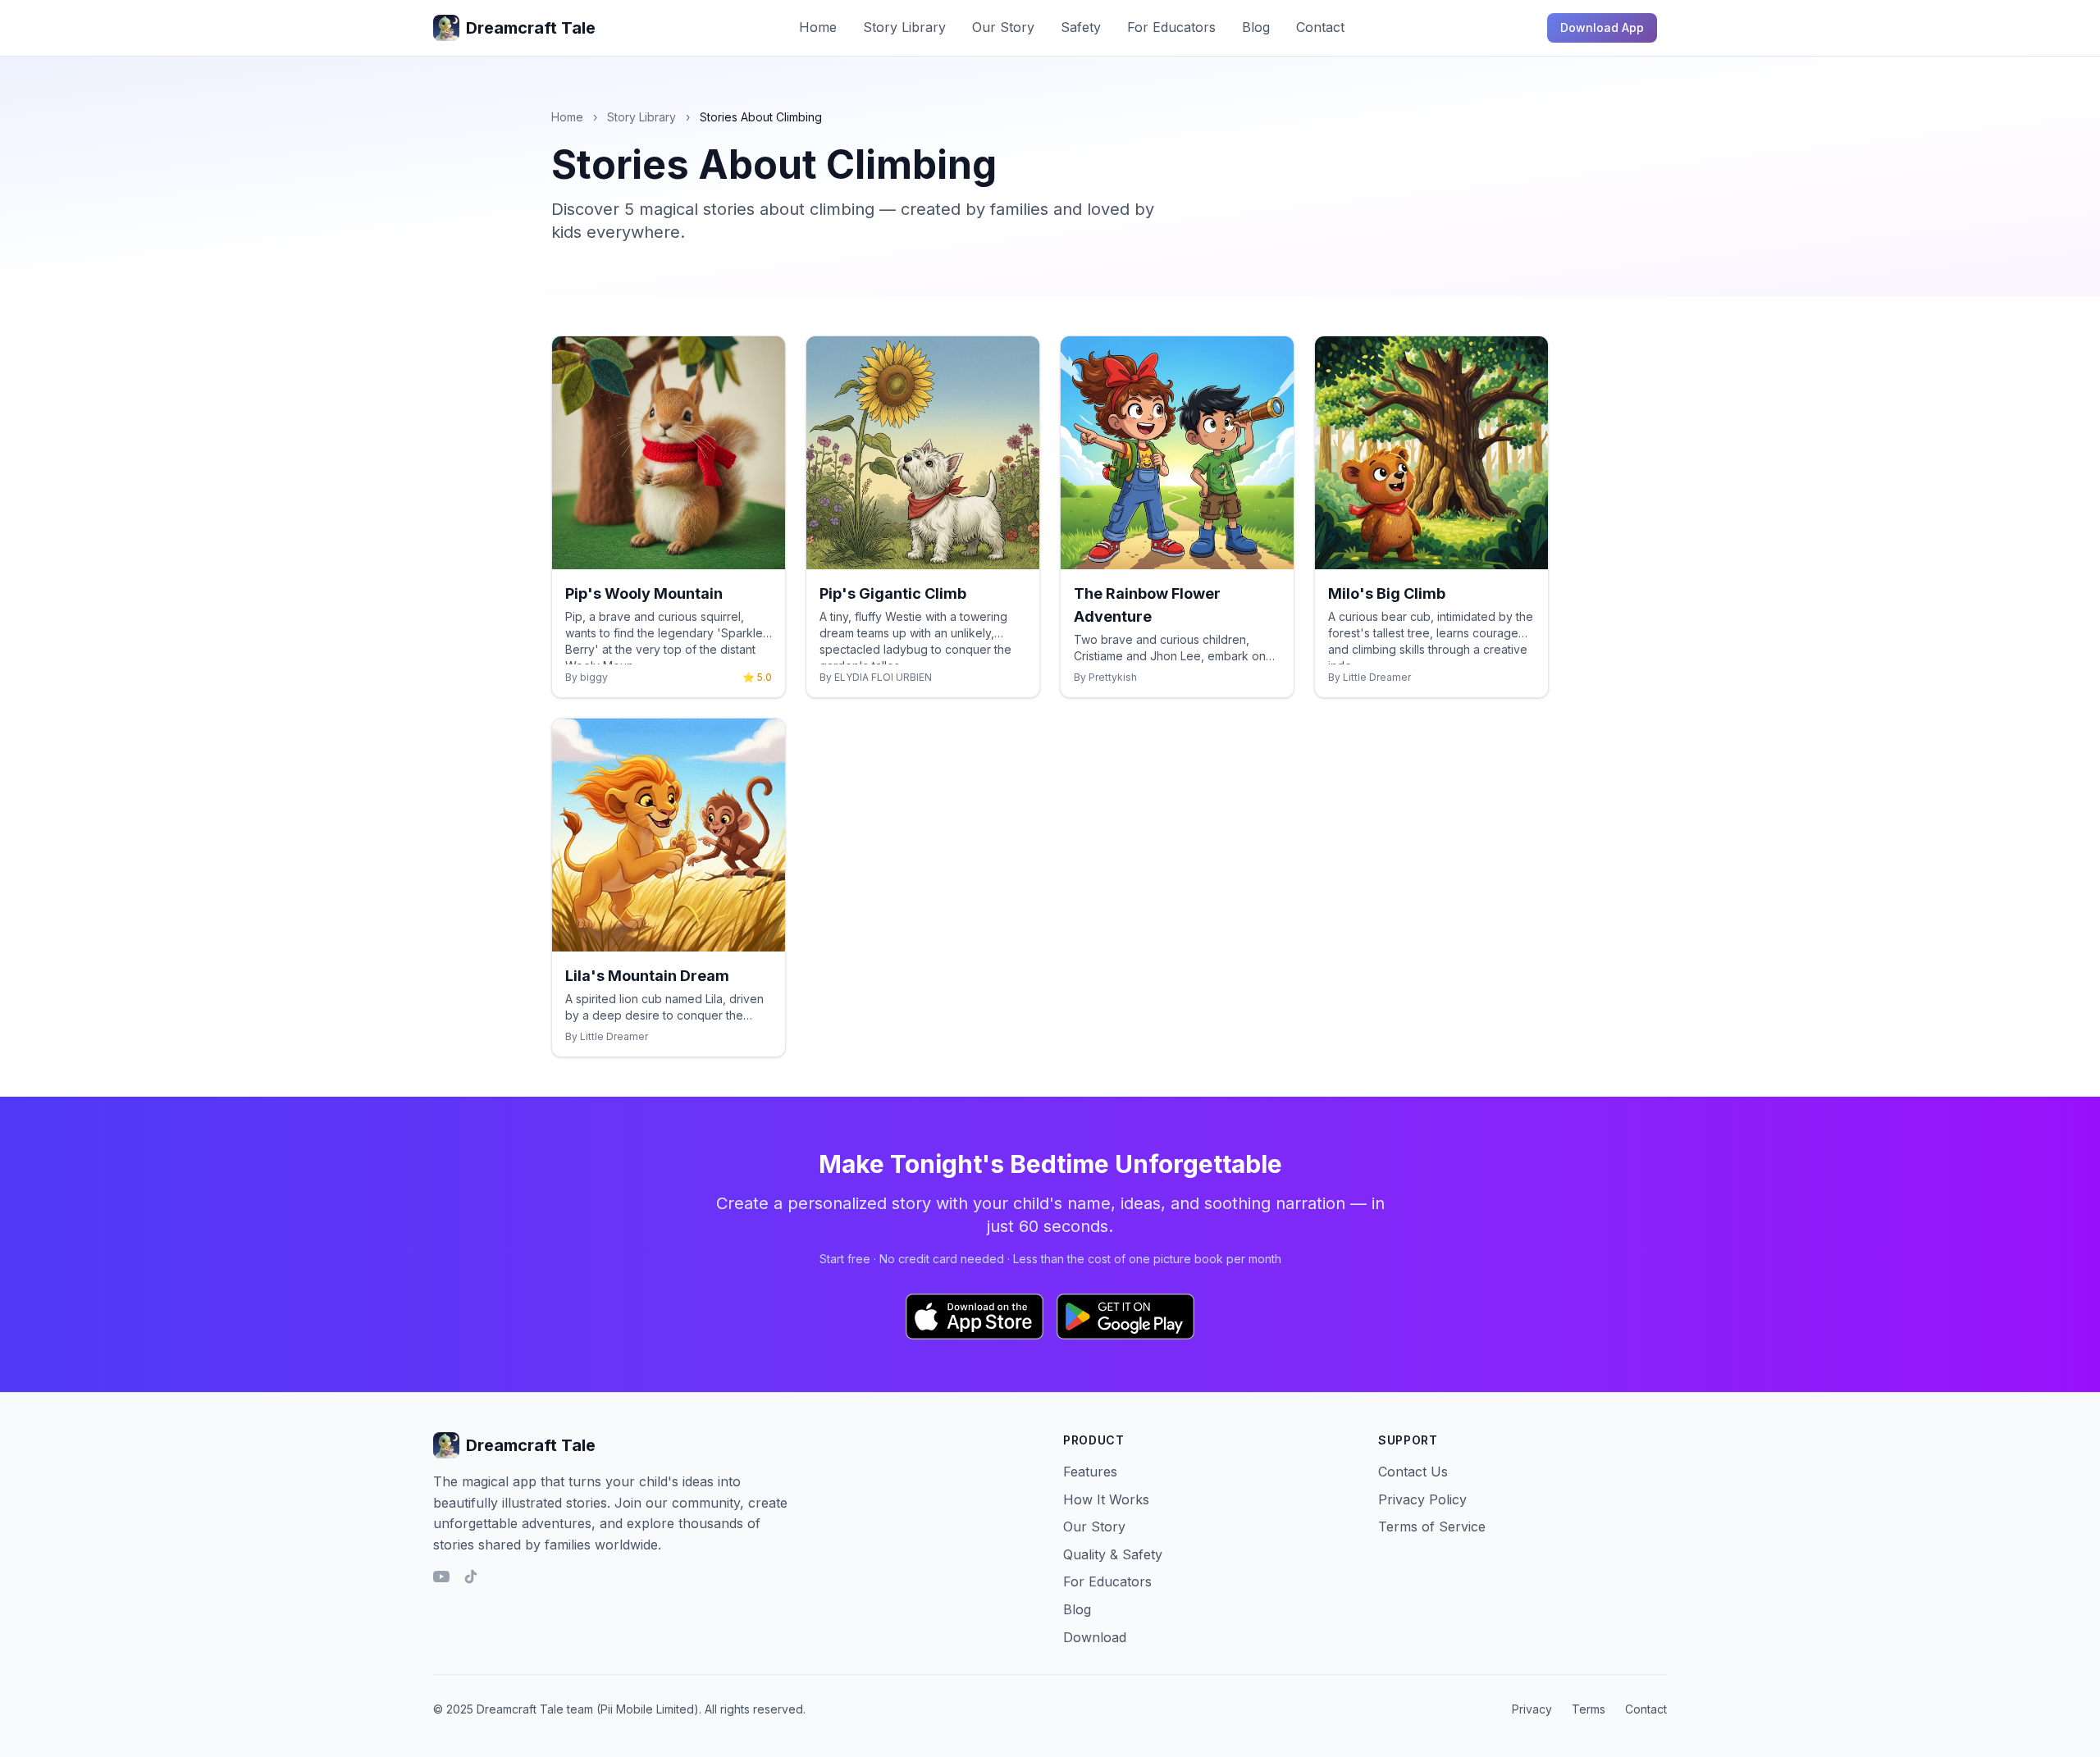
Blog (1256, 27)
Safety (1081, 27)
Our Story (1003, 27)
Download (1095, 1637)
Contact (1320, 27)
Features (1090, 1472)
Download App (1602, 27)
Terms (1589, 1709)
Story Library (904, 27)
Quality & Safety (1113, 1554)
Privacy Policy (1422, 1499)
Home (818, 27)
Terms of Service (1432, 1527)
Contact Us (1413, 1472)
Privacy (1532, 1709)
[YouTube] (441, 1577)
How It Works (1106, 1499)
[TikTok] (471, 1577)
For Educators (1171, 27)
